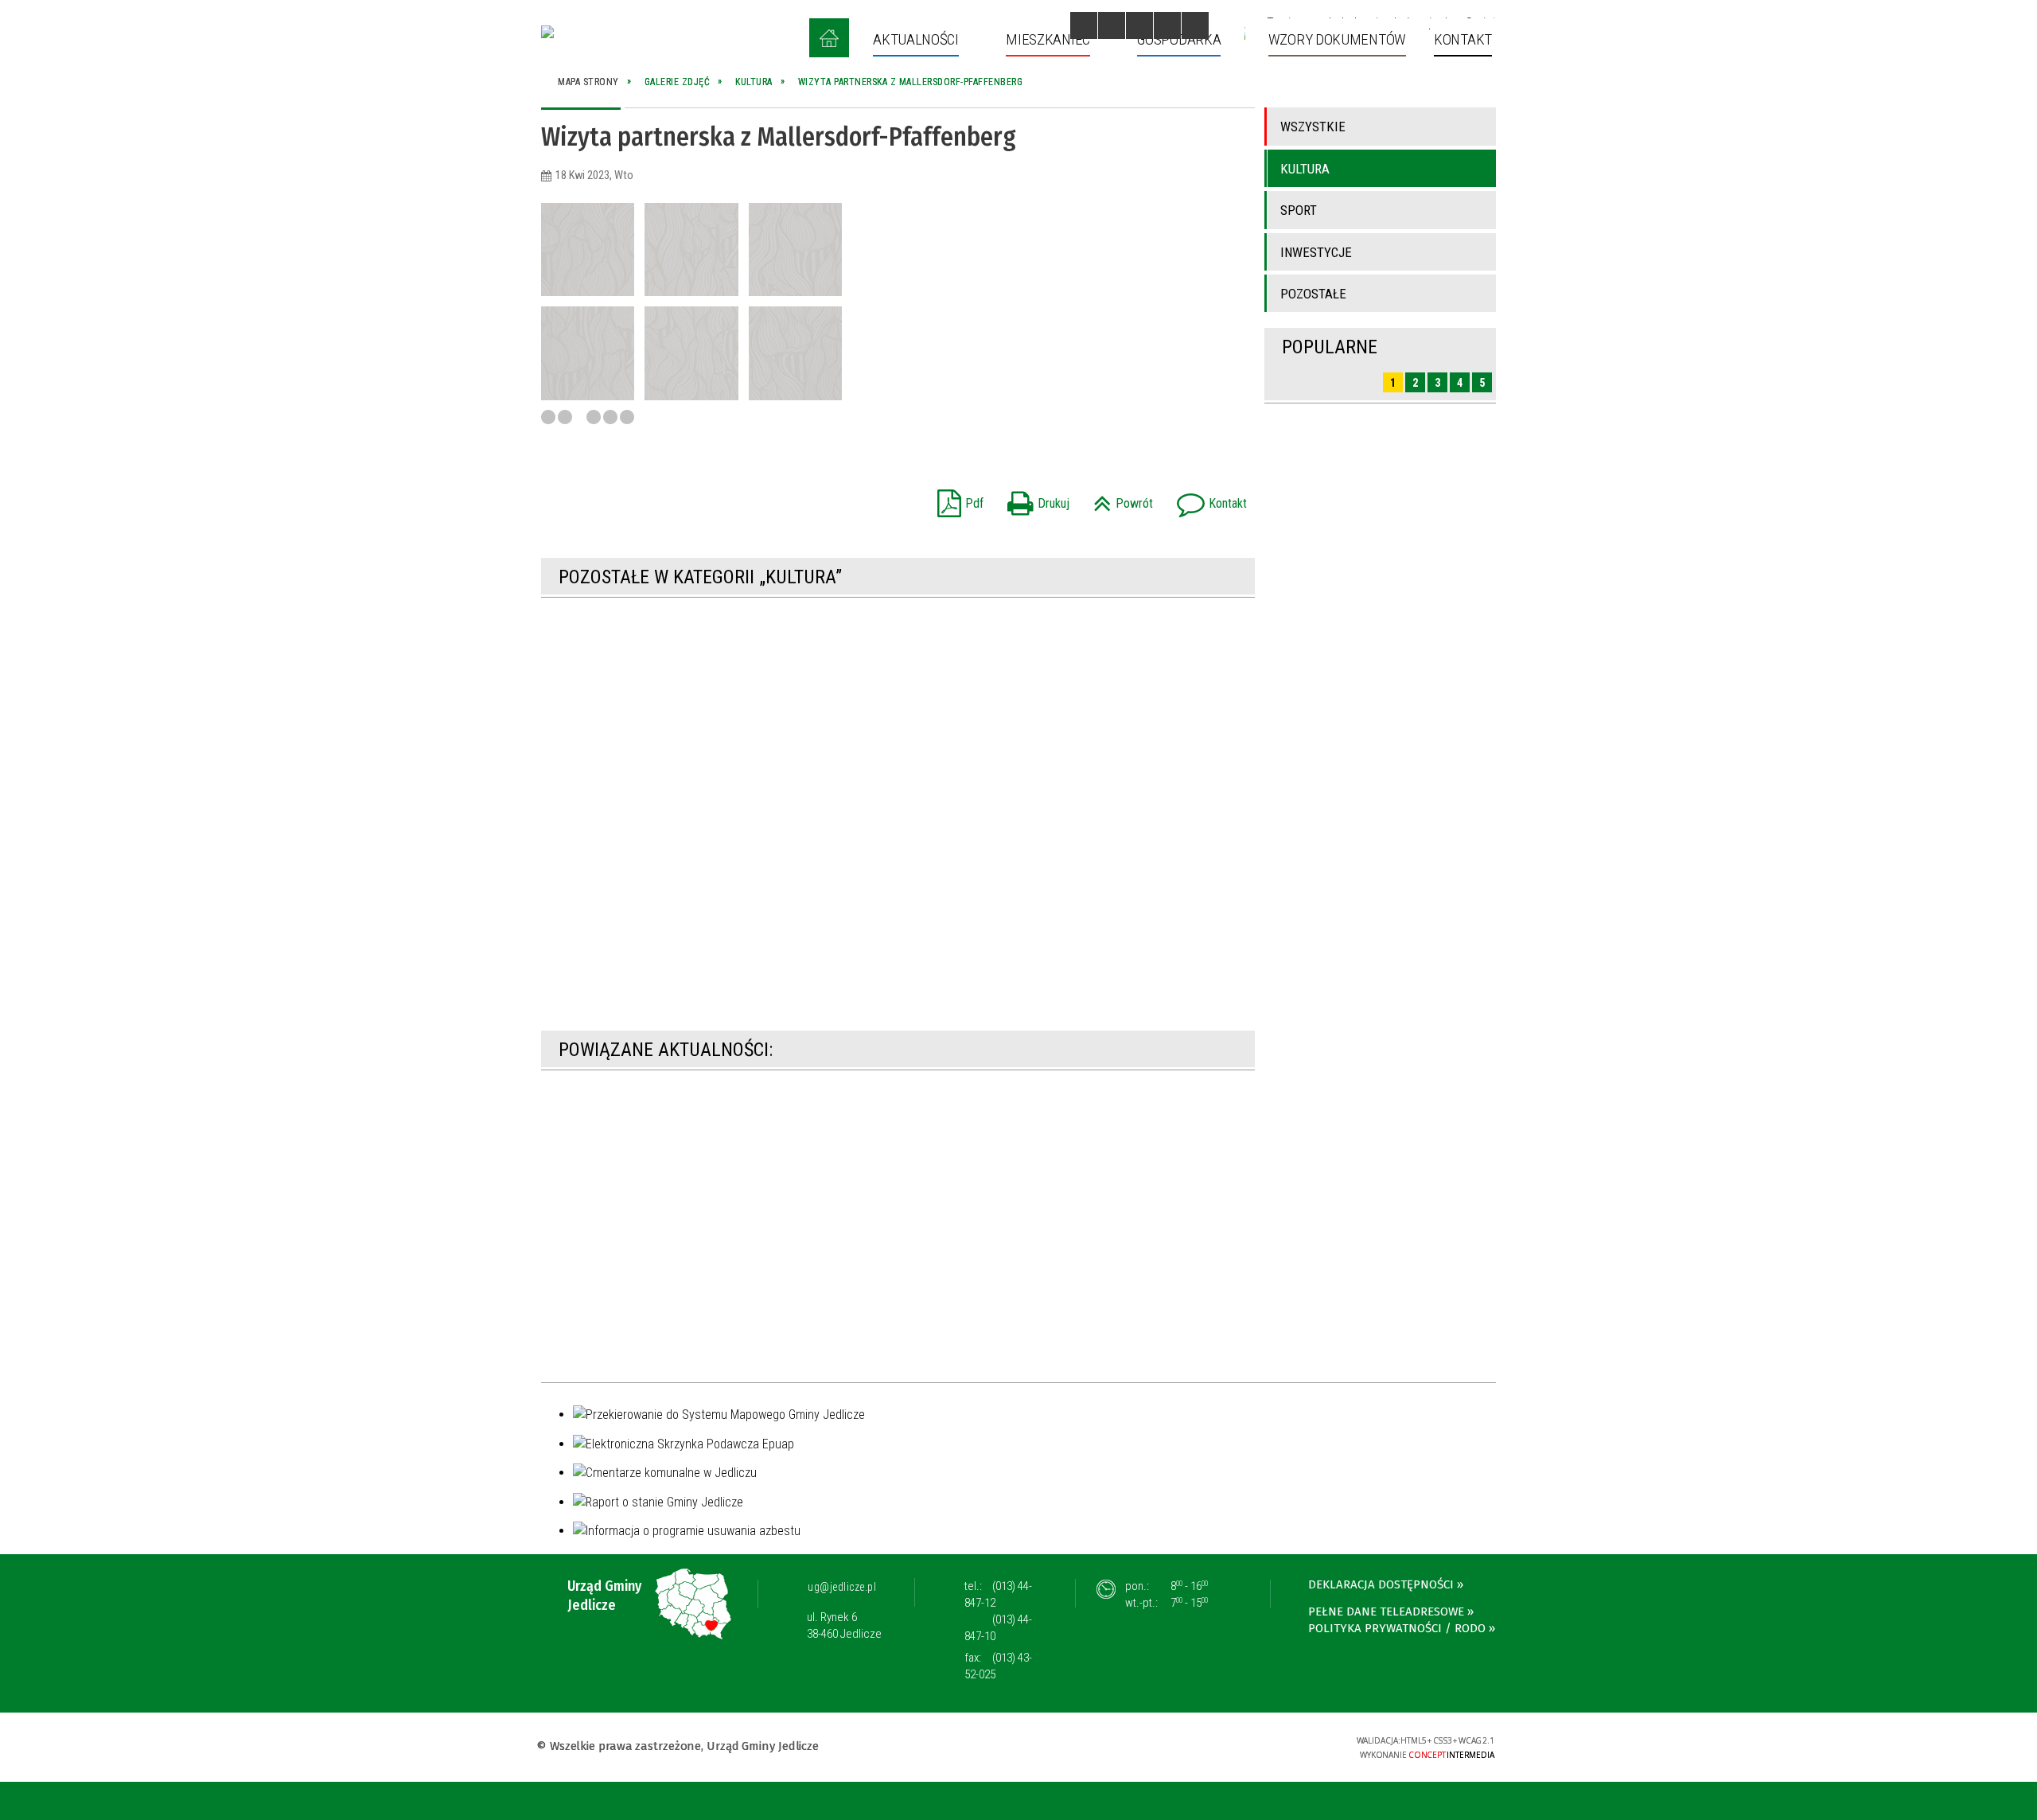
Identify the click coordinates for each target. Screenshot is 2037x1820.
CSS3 (1244, 1746)
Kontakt (1208, 499)
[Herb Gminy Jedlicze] (547, 32)
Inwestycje (1316, 252)
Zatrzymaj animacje (1084, 25)
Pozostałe (1313, 294)
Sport (1299, 210)
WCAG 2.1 (1294, 1745)
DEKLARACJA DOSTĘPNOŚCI (1381, 1584)
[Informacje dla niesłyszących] (1167, 25)
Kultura (1305, 169)
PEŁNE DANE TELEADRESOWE (1386, 1611)
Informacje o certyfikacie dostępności (1018, 1748)
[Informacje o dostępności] (1112, 25)
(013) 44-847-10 (998, 1628)
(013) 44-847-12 (998, 1594)
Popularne (1330, 347)
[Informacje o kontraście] (1195, 25)
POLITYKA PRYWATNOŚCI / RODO (1397, 1628)
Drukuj (1034, 499)
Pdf (956, 499)
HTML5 (1220, 1746)
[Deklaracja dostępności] (1139, 25)
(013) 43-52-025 (998, 1666)
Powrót (1119, 499)
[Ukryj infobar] (2022, 1802)
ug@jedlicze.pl (842, 1587)
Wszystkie (1313, 127)
